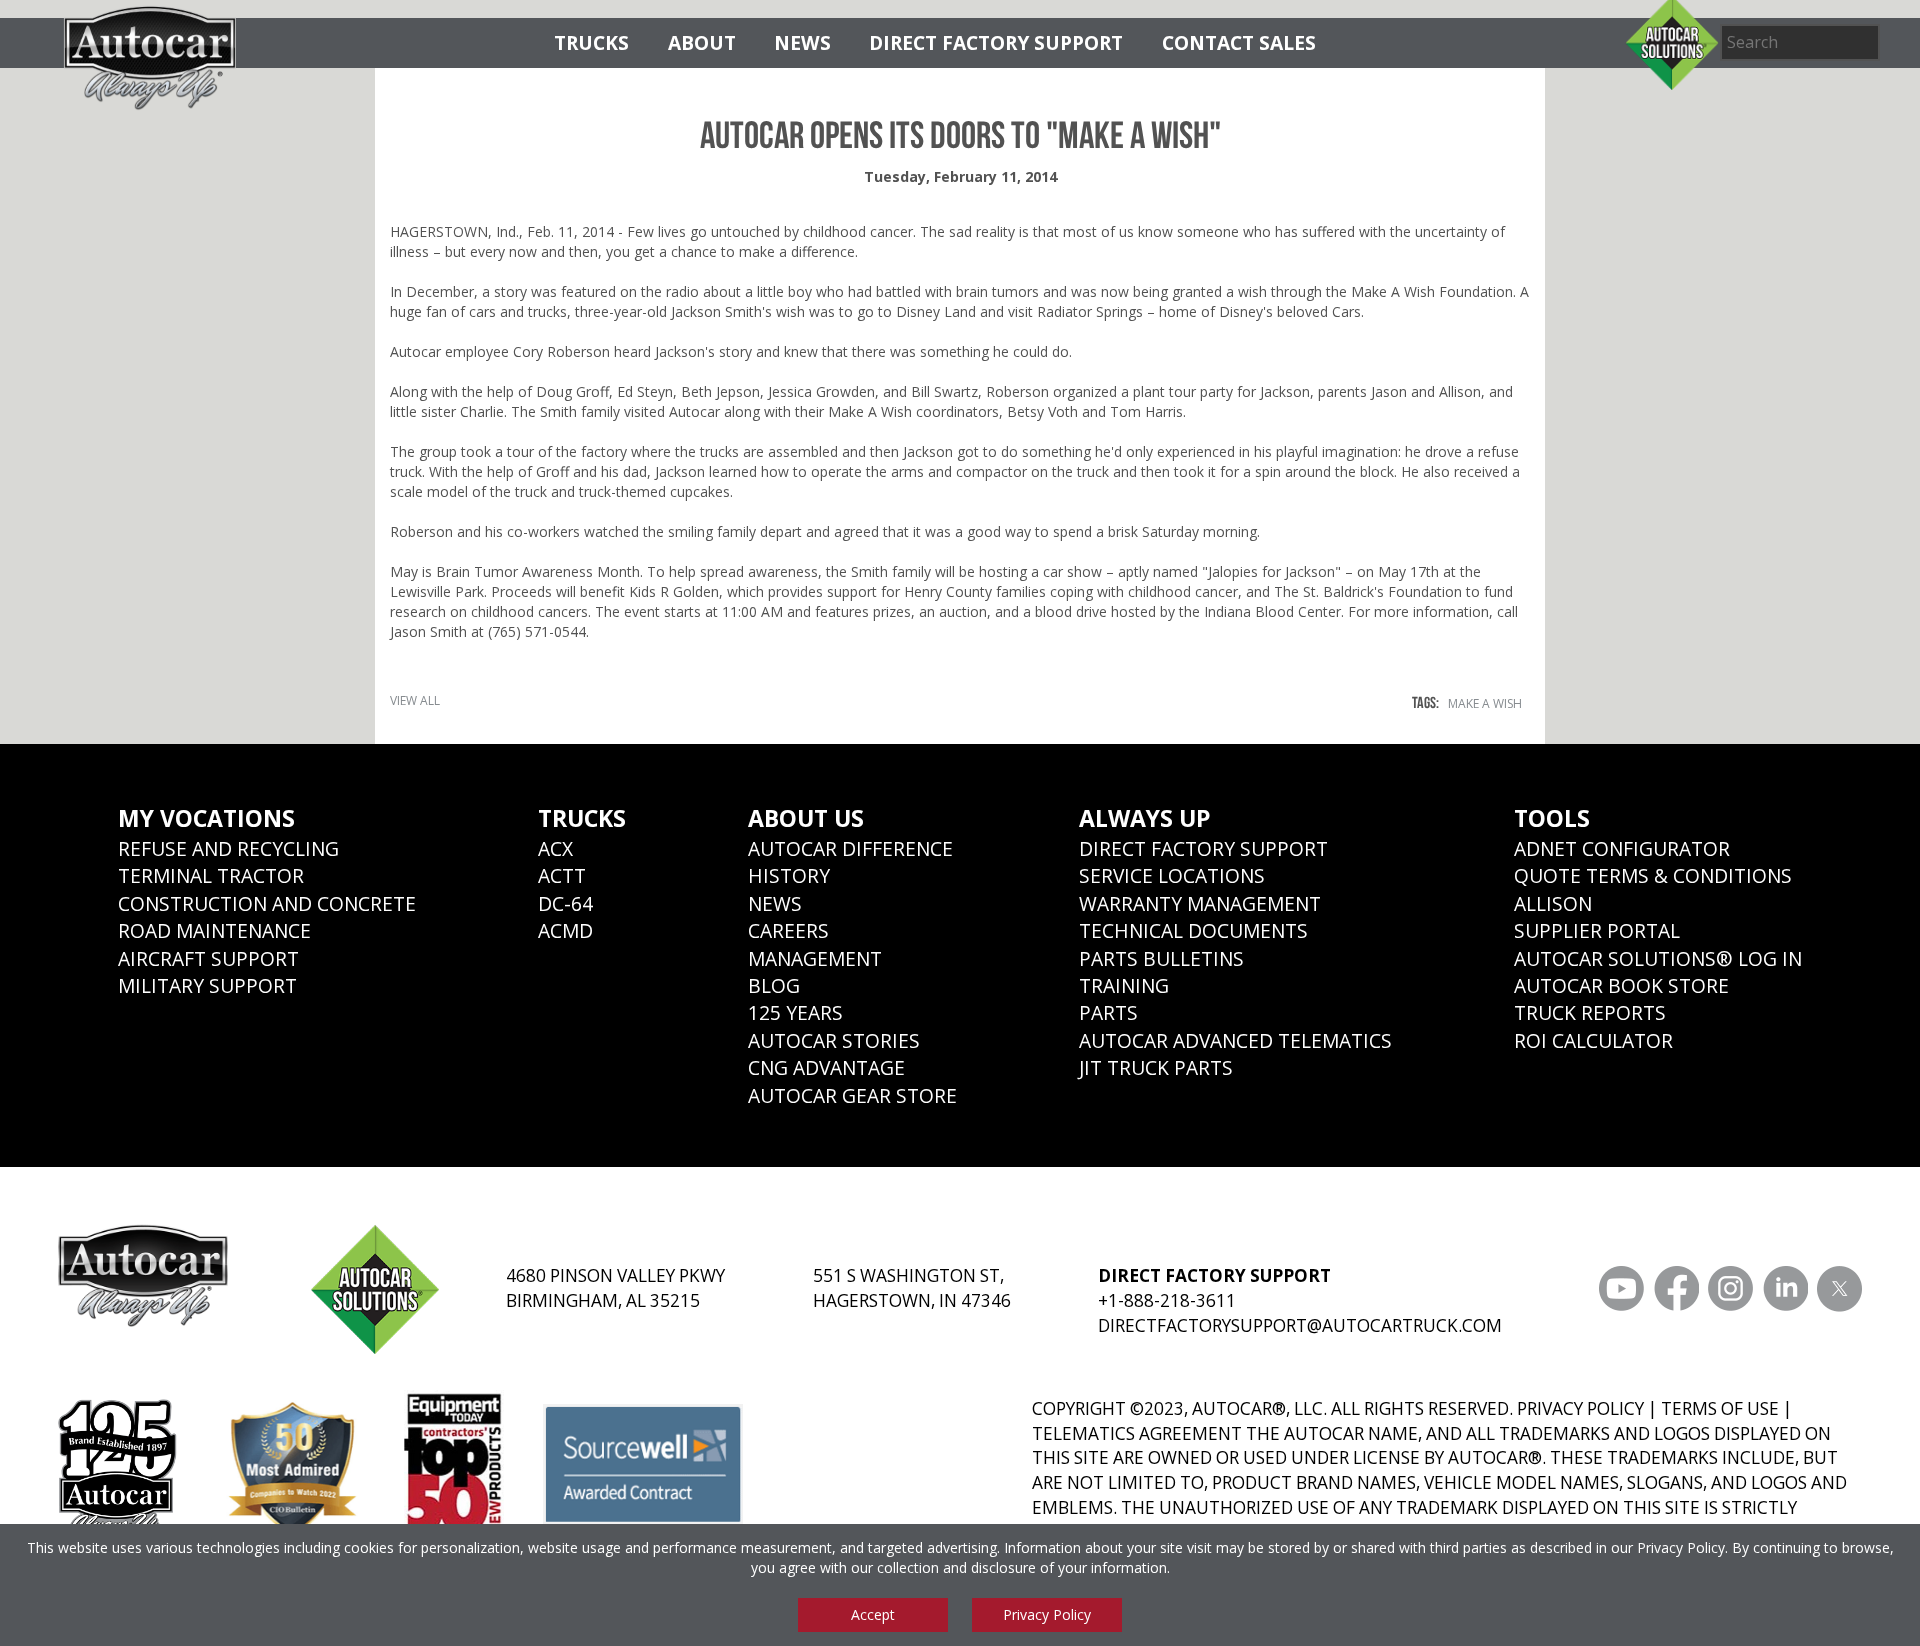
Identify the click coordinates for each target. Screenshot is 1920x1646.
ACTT (562, 875)
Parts (1108, 1012)
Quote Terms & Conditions (1653, 875)
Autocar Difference (850, 848)
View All (415, 700)
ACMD (565, 930)
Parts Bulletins (1161, 958)
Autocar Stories (834, 1040)
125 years (795, 1012)
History (789, 875)
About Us (806, 818)
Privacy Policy (1681, 1547)
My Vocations (206, 818)
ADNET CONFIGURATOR (1622, 848)
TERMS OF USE (1720, 1408)
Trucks (591, 42)
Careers (788, 930)
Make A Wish (1485, 703)
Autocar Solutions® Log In (1658, 958)
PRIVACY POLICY (1580, 1408)
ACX (555, 848)
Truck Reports (1590, 1012)
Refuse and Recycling (228, 848)
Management (815, 958)
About (702, 42)
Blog (774, 985)
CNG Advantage (826, 1067)
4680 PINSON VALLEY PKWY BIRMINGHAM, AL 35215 (615, 1288)
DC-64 (565, 903)
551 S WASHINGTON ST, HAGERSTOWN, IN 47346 (912, 1288)
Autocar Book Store (1621, 985)
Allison (1553, 903)
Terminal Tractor (211, 875)
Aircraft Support (208, 958)
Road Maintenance (214, 930)
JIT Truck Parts (1156, 1067)
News (802, 42)
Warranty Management (1200, 903)
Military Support (207, 985)
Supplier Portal (1597, 930)
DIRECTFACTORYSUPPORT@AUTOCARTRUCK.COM (1300, 1325)
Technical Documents (1193, 930)
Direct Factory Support (996, 42)
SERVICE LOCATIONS (1172, 875)
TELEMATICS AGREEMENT (1137, 1433)
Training (1124, 985)
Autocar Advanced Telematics (1235, 1040)
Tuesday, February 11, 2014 (960, 176)
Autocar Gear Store (852, 1095)
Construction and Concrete (267, 903)
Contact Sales (1239, 42)
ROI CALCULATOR (1593, 1040)
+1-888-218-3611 (1167, 1300)
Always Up (1145, 818)
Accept (873, 1614)
